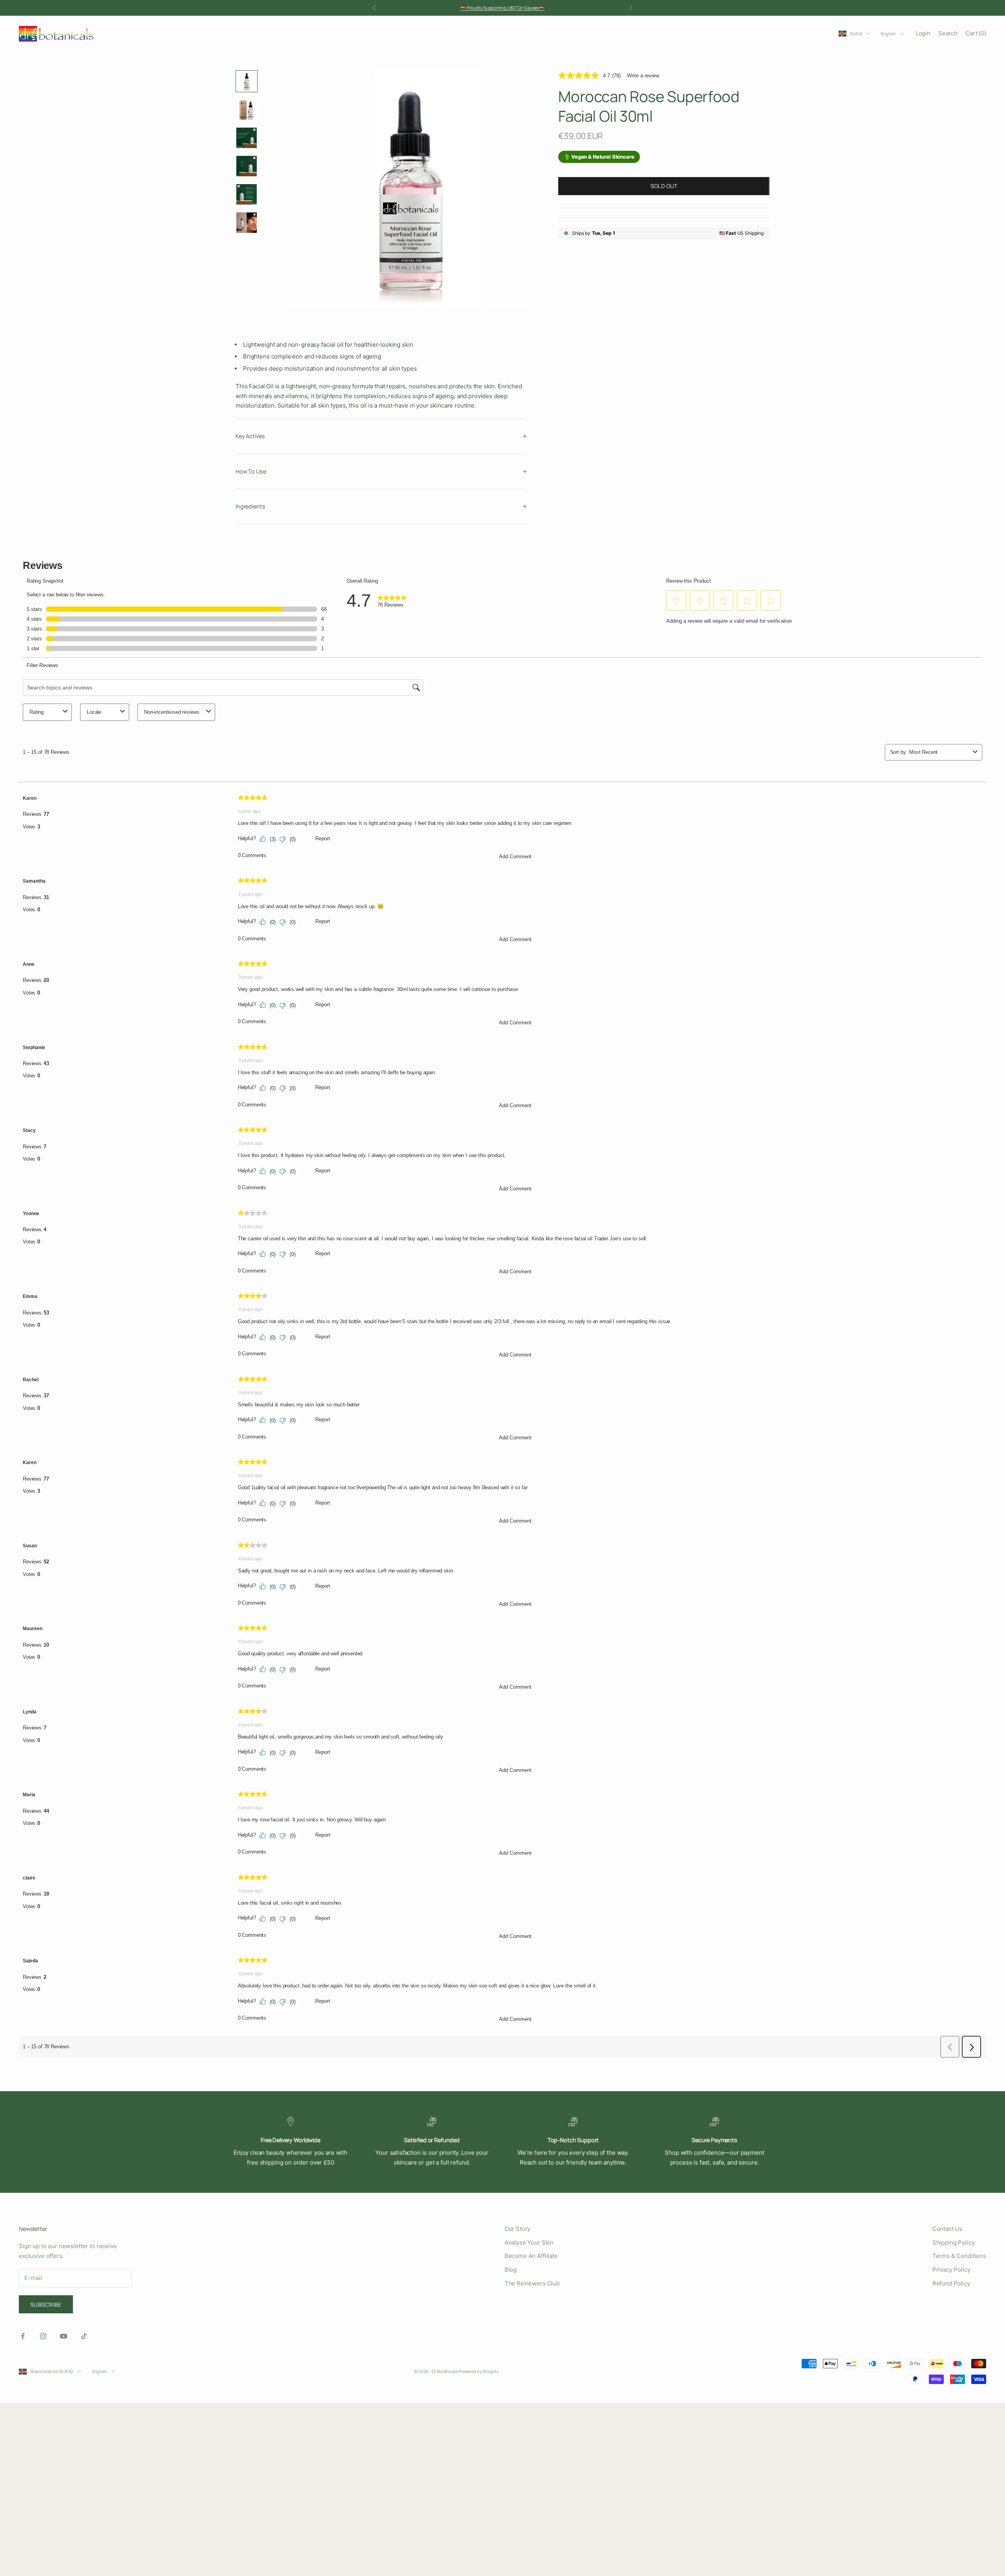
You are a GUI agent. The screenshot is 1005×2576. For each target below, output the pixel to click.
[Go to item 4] (247, 166)
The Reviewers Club (532, 2283)
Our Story (518, 2229)
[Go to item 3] (247, 138)
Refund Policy (951, 2283)
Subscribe (46, 2305)
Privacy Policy (951, 2270)
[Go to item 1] (247, 81)
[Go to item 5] (247, 194)
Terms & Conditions (959, 2256)
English (888, 34)
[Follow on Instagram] (43, 2336)
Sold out (664, 186)
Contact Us (947, 2229)
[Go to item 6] (247, 223)
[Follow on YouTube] (64, 2336)
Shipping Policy (954, 2242)
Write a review (643, 76)
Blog (511, 2270)
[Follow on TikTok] (84, 2336)
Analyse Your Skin (529, 2242)
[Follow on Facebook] (23, 2336)
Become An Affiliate (531, 2256)
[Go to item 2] (247, 110)
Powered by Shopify (479, 2371)
